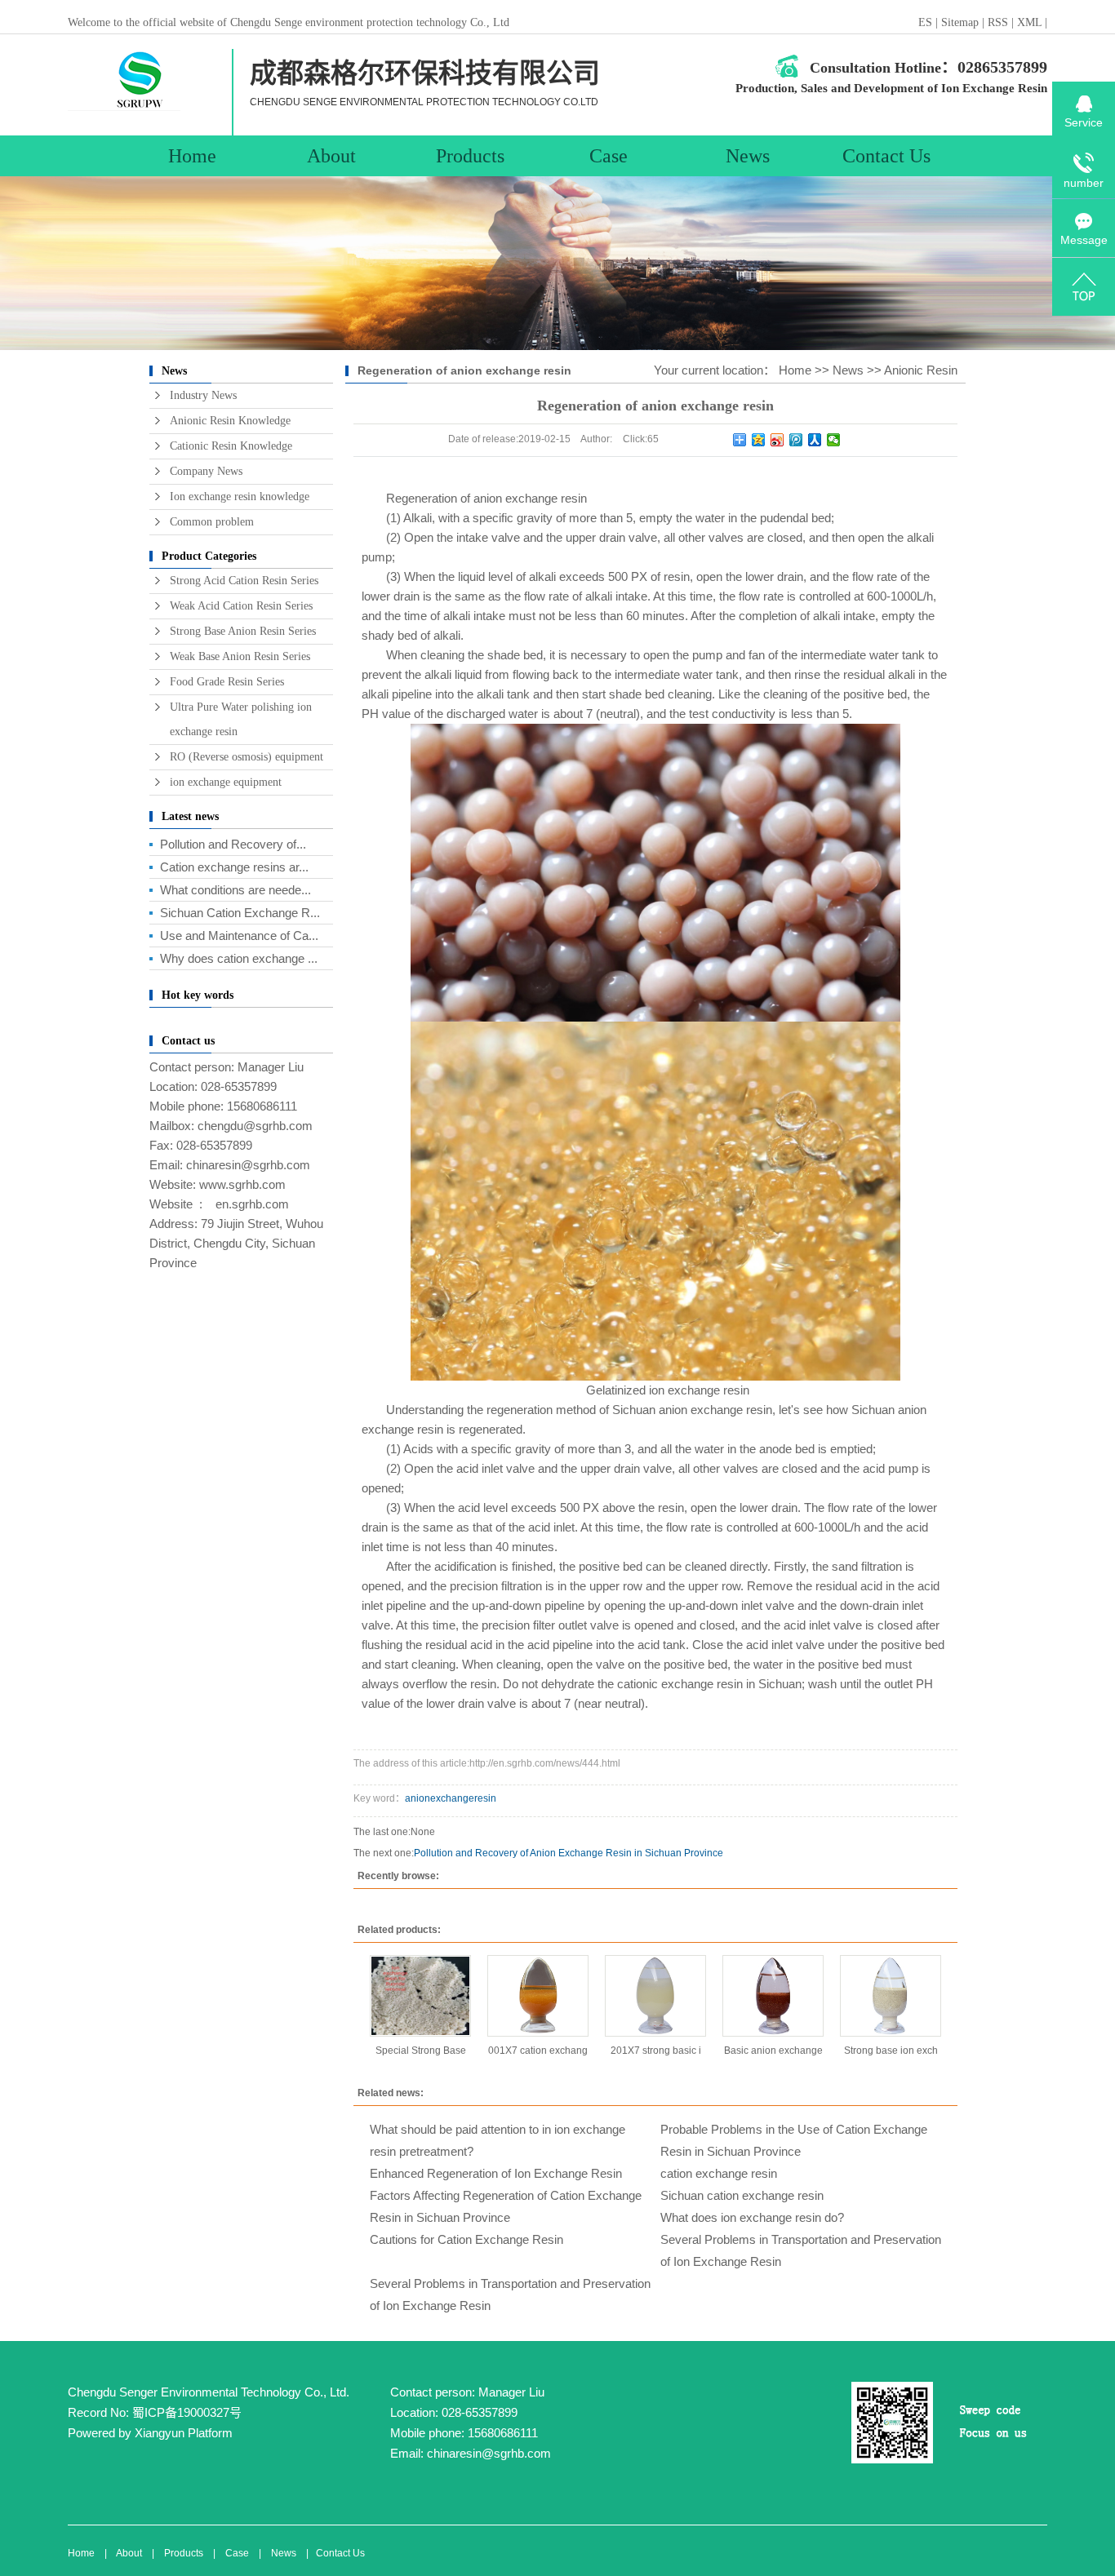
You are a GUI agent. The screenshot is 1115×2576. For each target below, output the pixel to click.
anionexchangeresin (451, 1798)
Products (470, 156)
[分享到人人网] (815, 440)
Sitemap (962, 22)
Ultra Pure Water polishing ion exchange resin (241, 719)
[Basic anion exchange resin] (773, 1996)
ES (925, 22)
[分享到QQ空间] (759, 440)
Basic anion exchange (773, 2051)
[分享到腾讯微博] (796, 440)
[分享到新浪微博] (777, 440)
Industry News (203, 395)
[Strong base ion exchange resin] (891, 1996)
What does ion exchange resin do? (752, 2217)
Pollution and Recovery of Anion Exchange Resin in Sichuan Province (569, 1853)
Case (609, 156)
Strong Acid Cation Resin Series (244, 581)
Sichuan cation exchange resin (742, 2195)
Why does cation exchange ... (239, 958)
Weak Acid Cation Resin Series (241, 606)
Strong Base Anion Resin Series (243, 631)
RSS (998, 22)
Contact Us (886, 156)
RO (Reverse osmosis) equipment (247, 757)
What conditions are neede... (235, 890)
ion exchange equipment (226, 782)
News (748, 156)
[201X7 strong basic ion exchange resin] (655, 1996)
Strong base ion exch (891, 2051)
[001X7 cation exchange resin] (538, 1996)
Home (192, 156)
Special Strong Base (421, 2051)
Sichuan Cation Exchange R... (240, 913)
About (331, 156)
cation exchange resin (719, 2173)
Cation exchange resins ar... (234, 867)
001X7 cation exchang (538, 2051)
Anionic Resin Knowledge (230, 421)
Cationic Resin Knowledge (231, 446)
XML (1029, 22)
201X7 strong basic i (656, 2051)
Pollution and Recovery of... (233, 844)
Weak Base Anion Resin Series (240, 656)
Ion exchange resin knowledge (240, 497)
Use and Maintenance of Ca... (239, 936)
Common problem (212, 522)
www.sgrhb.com (242, 1184)
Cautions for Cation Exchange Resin (466, 2239)
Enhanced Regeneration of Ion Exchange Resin (496, 2173)
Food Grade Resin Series (227, 682)
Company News (206, 471)
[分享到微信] (834, 440)
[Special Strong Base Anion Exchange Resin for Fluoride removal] (420, 1996)
